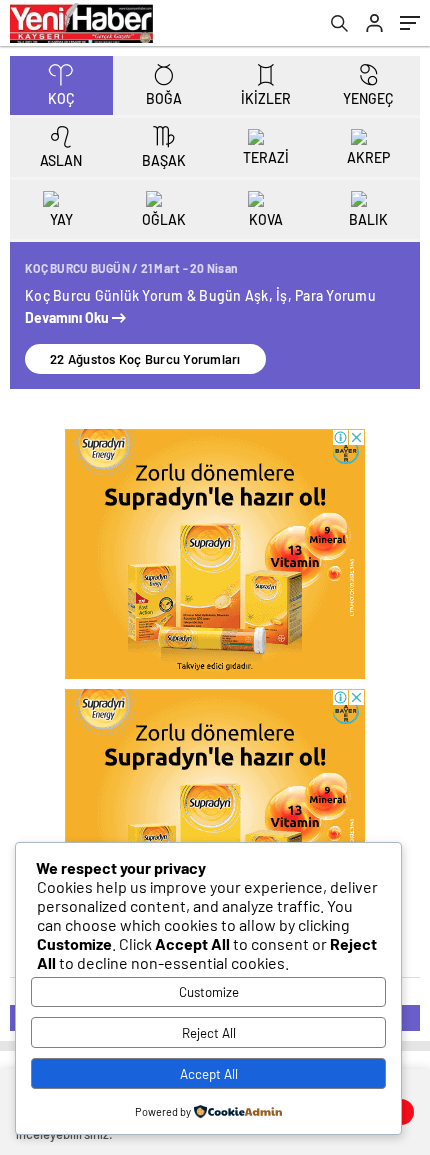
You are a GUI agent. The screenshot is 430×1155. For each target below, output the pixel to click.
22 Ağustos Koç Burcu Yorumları (145, 359)
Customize (209, 992)
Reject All (209, 1033)
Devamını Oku (68, 317)
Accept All (209, 1074)
